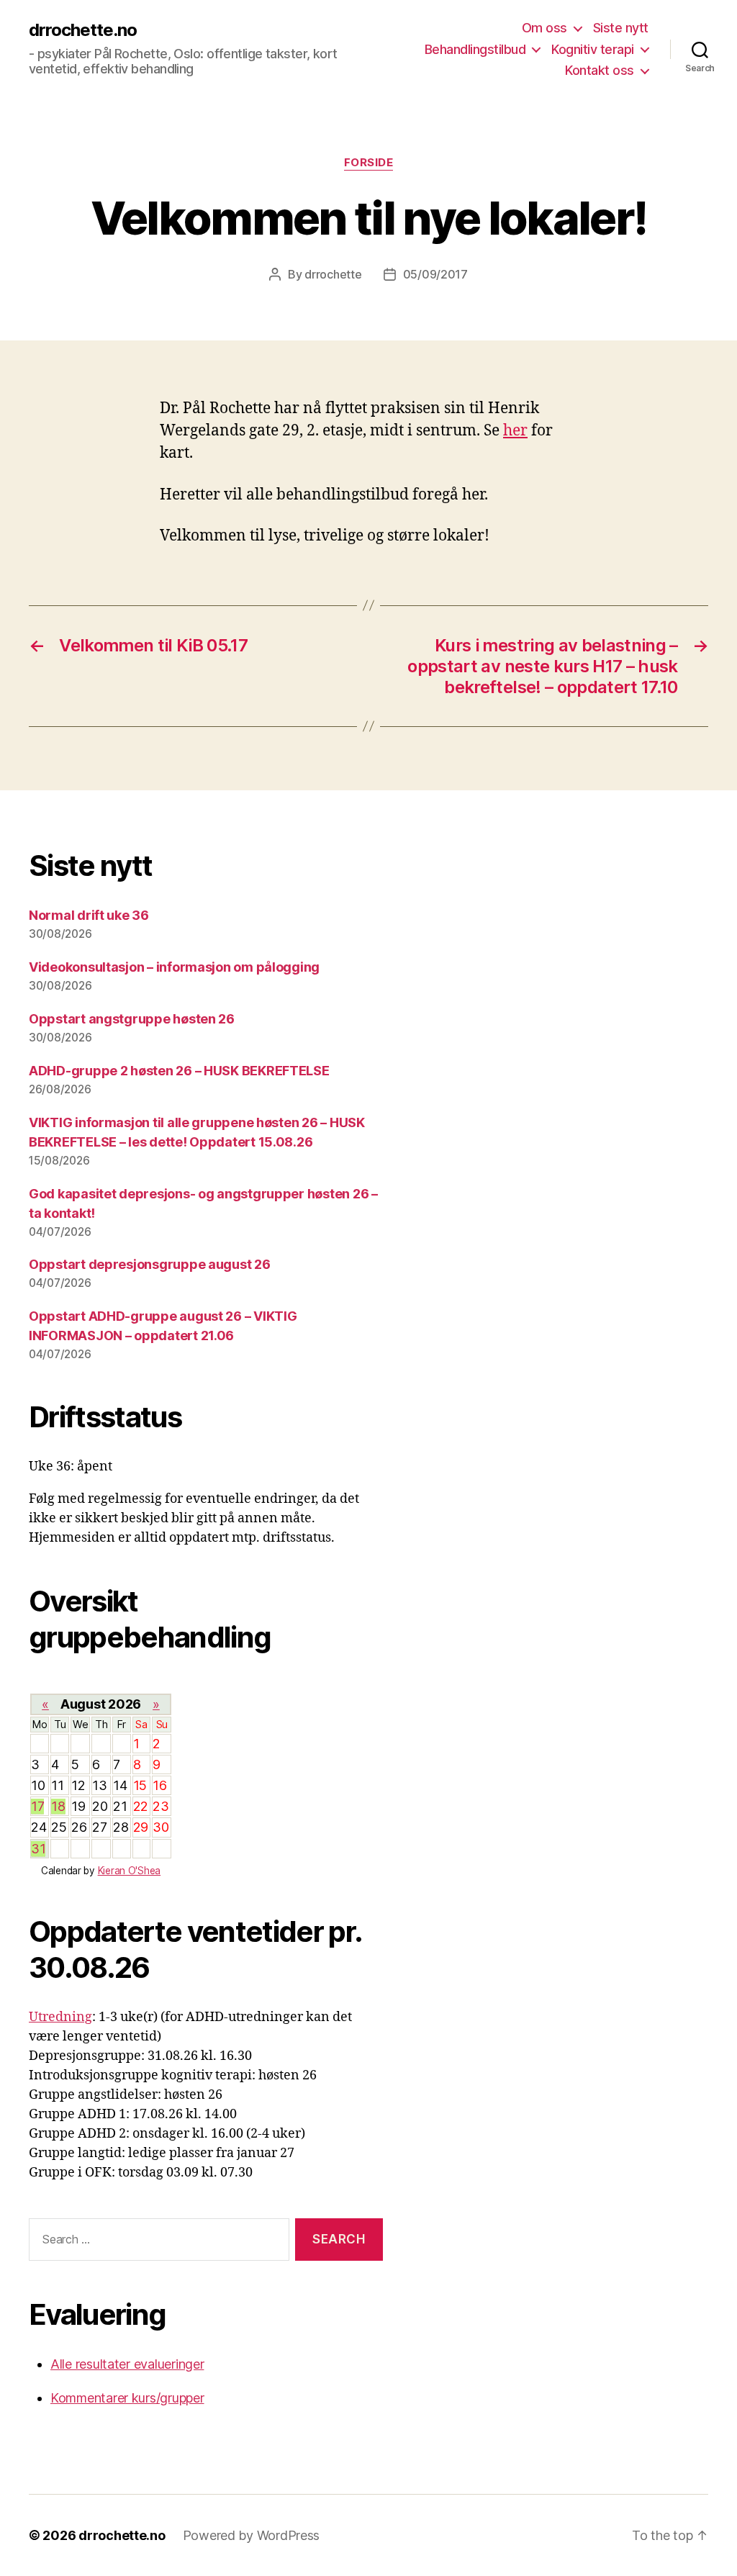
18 (58, 1806)
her (515, 431)
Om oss (544, 28)
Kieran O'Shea (130, 1871)
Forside (369, 163)
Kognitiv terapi (593, 49)
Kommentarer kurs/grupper (127, 2398)
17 (37, 1806)
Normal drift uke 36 (89, 915)
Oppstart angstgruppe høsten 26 (132, 1019)
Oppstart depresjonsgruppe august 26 (150, 1264)
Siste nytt (621, 28)
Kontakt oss (600, 70)
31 (38, 1849)
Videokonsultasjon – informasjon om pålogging (174, 967)
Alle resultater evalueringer (127, 2364)
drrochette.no (83, 30)
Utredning (60, 2017)
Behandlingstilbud (475, 49)
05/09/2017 (435, 274)
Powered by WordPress (252, 2535)
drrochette (333, 274)
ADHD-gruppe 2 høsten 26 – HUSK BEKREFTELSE (179, 1071)
